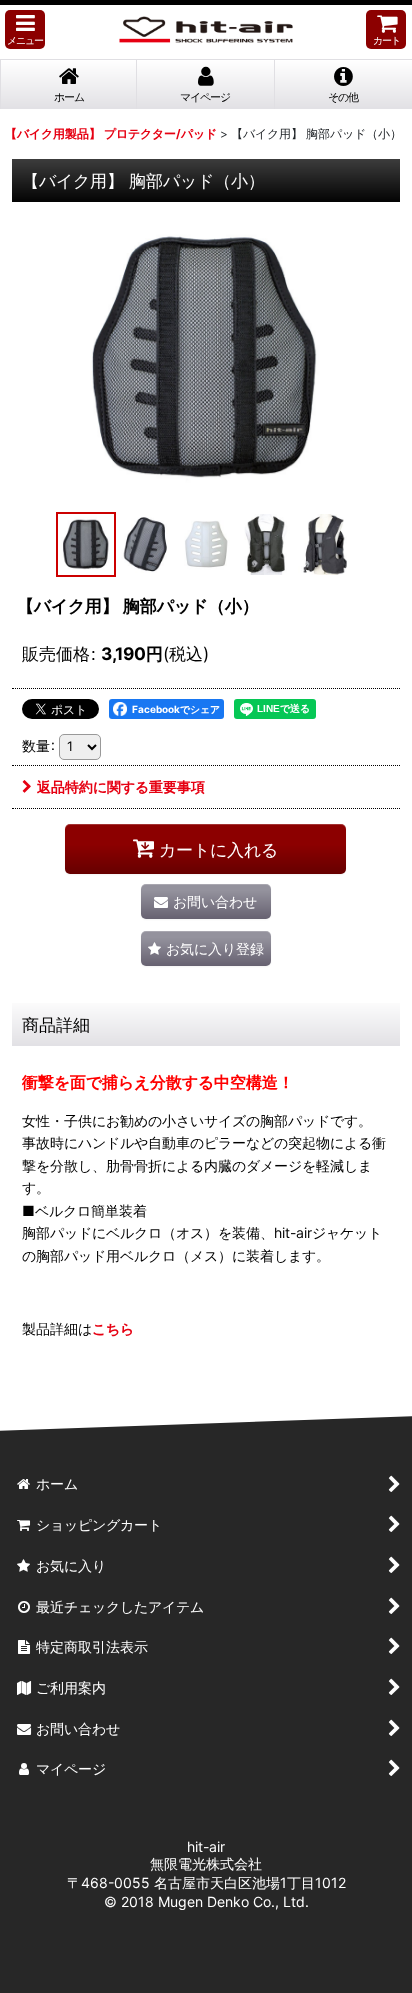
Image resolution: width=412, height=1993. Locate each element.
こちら (113, 1328)
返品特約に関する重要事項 (121, 786)
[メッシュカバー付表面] (206, 357)
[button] (25, 29)
